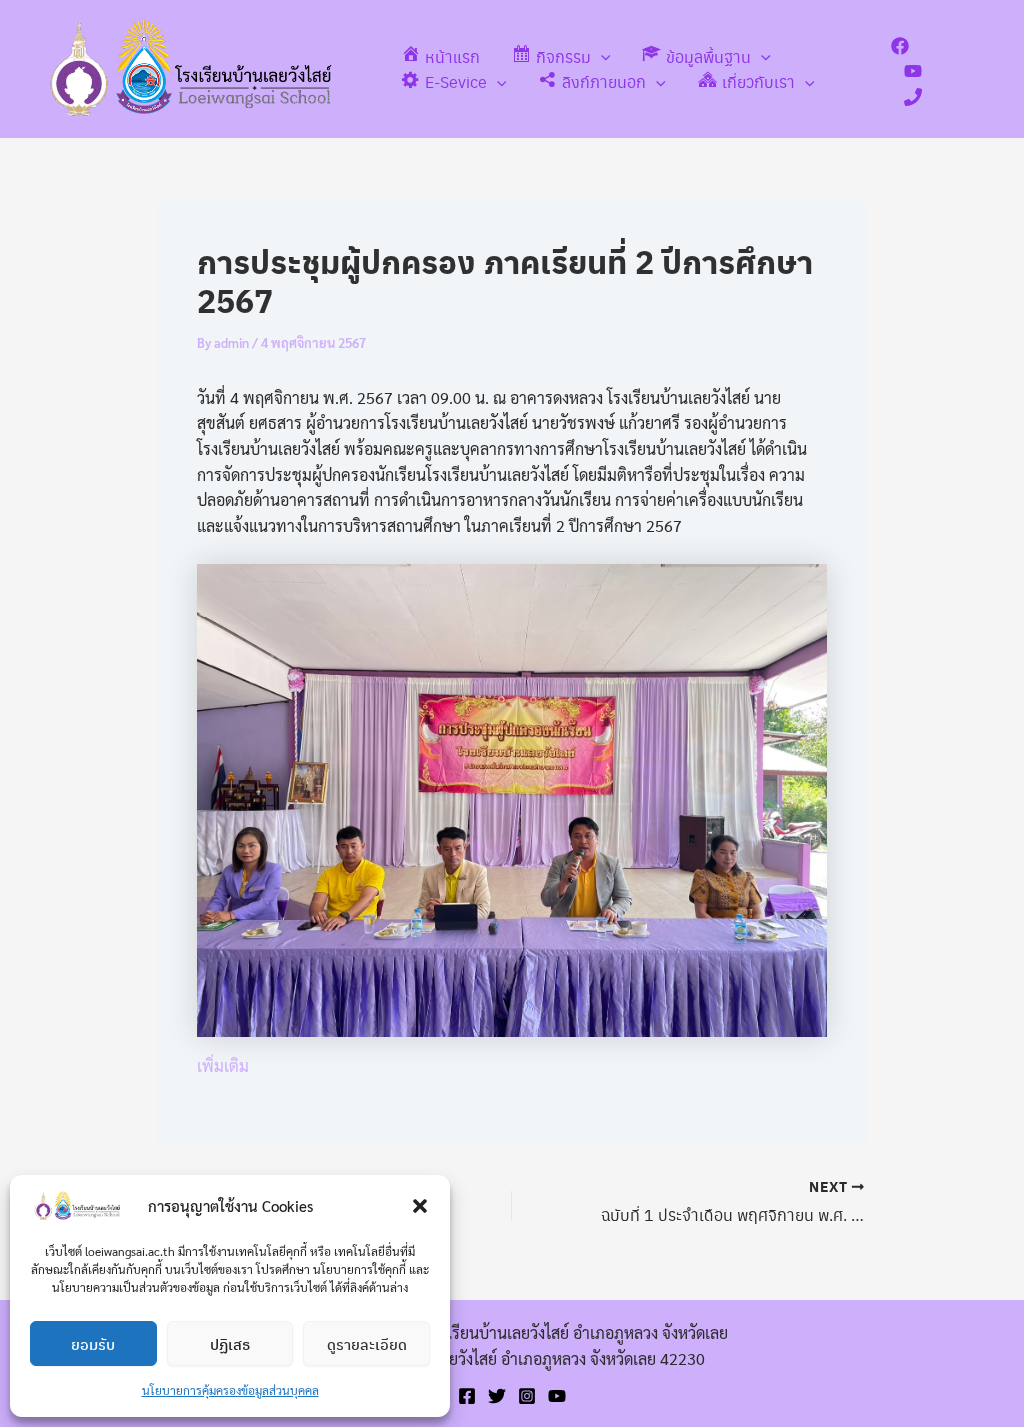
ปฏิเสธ (230, 1344)
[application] (601, 57)
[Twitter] (497, 1396)
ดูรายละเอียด (367, 1344)
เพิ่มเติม (223, 1065)
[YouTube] (913, 71)
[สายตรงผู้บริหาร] (913, 97)
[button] (420, 1206)
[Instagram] (527, 1396)
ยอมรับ (93, 1344)
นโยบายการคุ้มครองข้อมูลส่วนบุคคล (230, 1390)
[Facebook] (900, 46)
